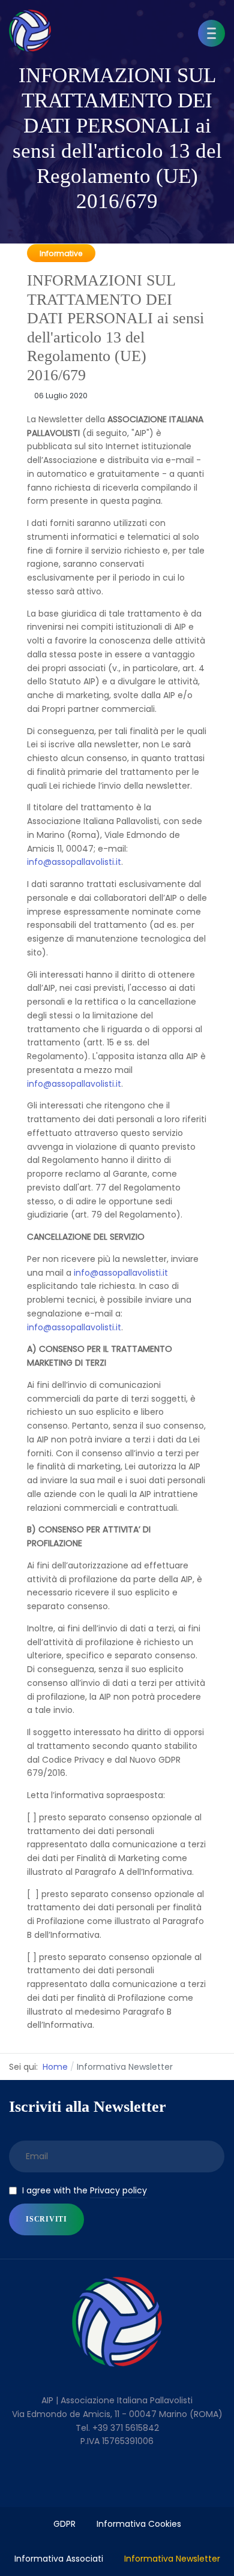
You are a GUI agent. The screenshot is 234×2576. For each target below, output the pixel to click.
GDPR (64, 2524)
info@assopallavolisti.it (74, 862)
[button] (211, 33)
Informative (61, 253)
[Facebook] (68, 2482)
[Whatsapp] (166, 2482)
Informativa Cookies (139, 2524)
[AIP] (30, 31)
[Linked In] (93, 2482)
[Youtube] (117, 2482)
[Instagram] (142, 2482)
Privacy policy (118, 2190)
